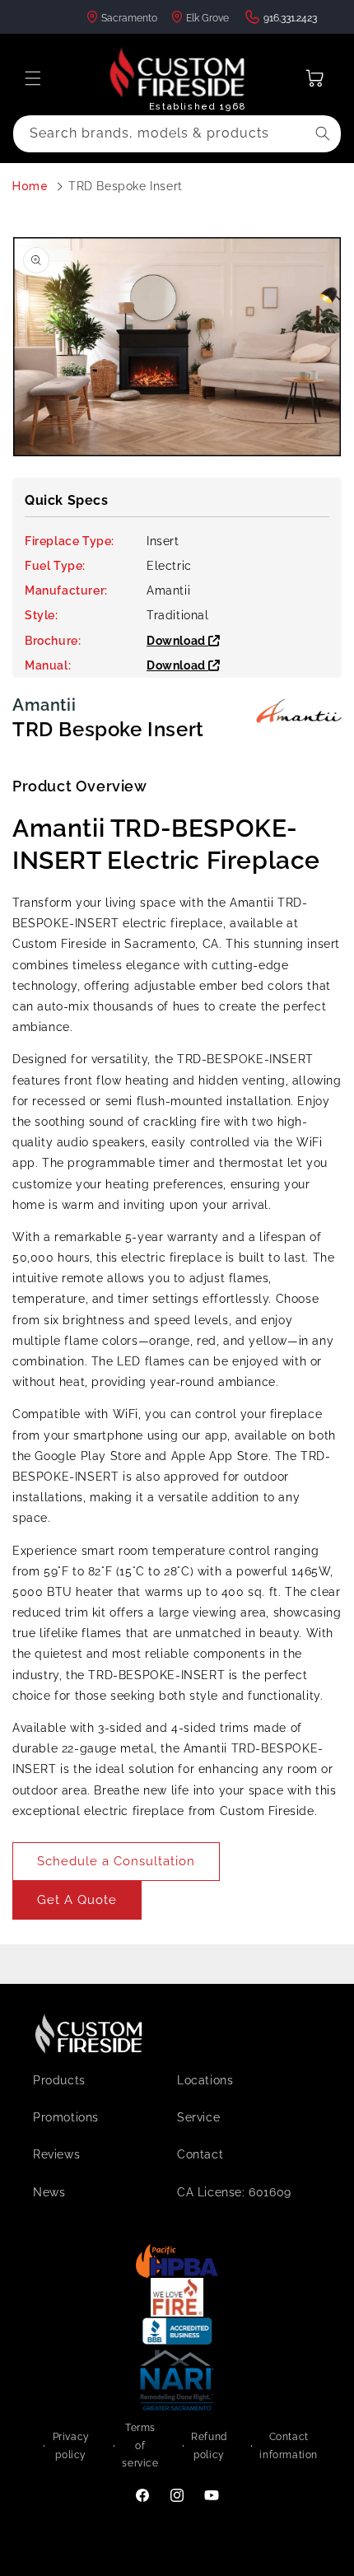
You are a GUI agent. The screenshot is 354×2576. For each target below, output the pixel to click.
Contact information (289, 2446)
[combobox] (177, 134)
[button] (33, 78)
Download (177, 641)
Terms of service (140, 2445)
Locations (205, 2080)
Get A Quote (77, 1900)
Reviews (56, 2154)
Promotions (66, 2117)
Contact (200, 2154)
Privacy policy (71, 2446)
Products (59, 2080)
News (49, 2192)
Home (30, 186)
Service (198, 2117)
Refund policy (209, 2446)
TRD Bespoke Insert (126, 186)
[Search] (323, 133)
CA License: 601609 (234, 2192)
